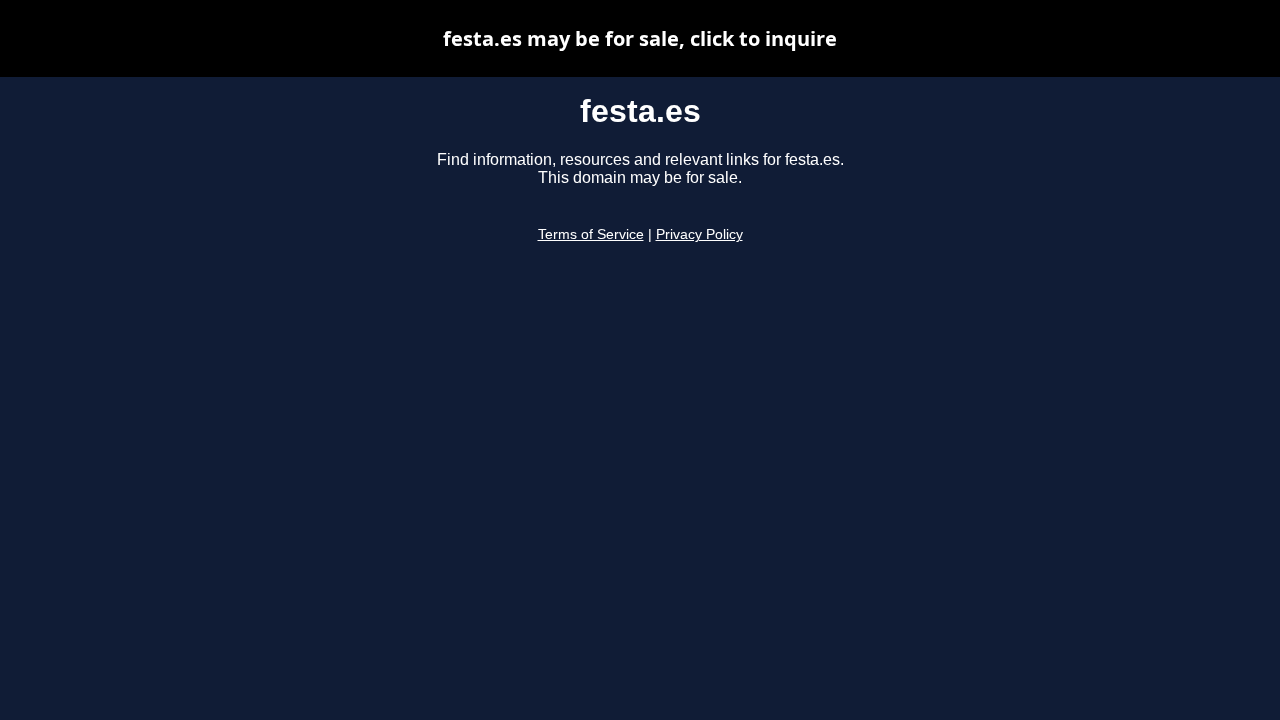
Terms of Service (591, 234)
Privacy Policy (699, 234)
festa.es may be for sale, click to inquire (640, 38)
